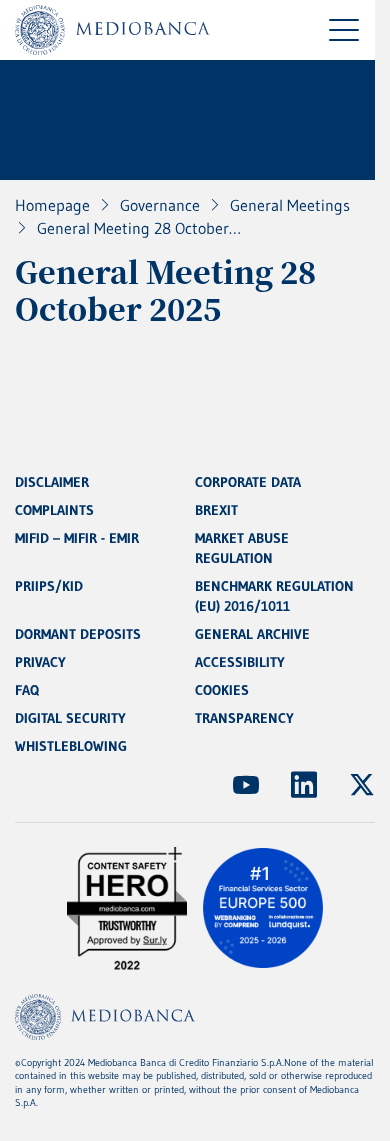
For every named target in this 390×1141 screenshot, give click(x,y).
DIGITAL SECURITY (70, 718)
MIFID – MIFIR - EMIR (77, 538)
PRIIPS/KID (49, 586)
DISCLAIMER (52, 482)
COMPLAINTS (54, 510)
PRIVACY (40, 662)
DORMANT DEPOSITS (78, 634)
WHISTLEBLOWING (71, 746)
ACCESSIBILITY (240, 662)
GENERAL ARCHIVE (252, 634)
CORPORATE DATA (248, 482)
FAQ (27, 690)
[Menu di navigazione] (344, 30)
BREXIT (216, 510)
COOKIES (222, 690)
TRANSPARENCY (244, 718)
